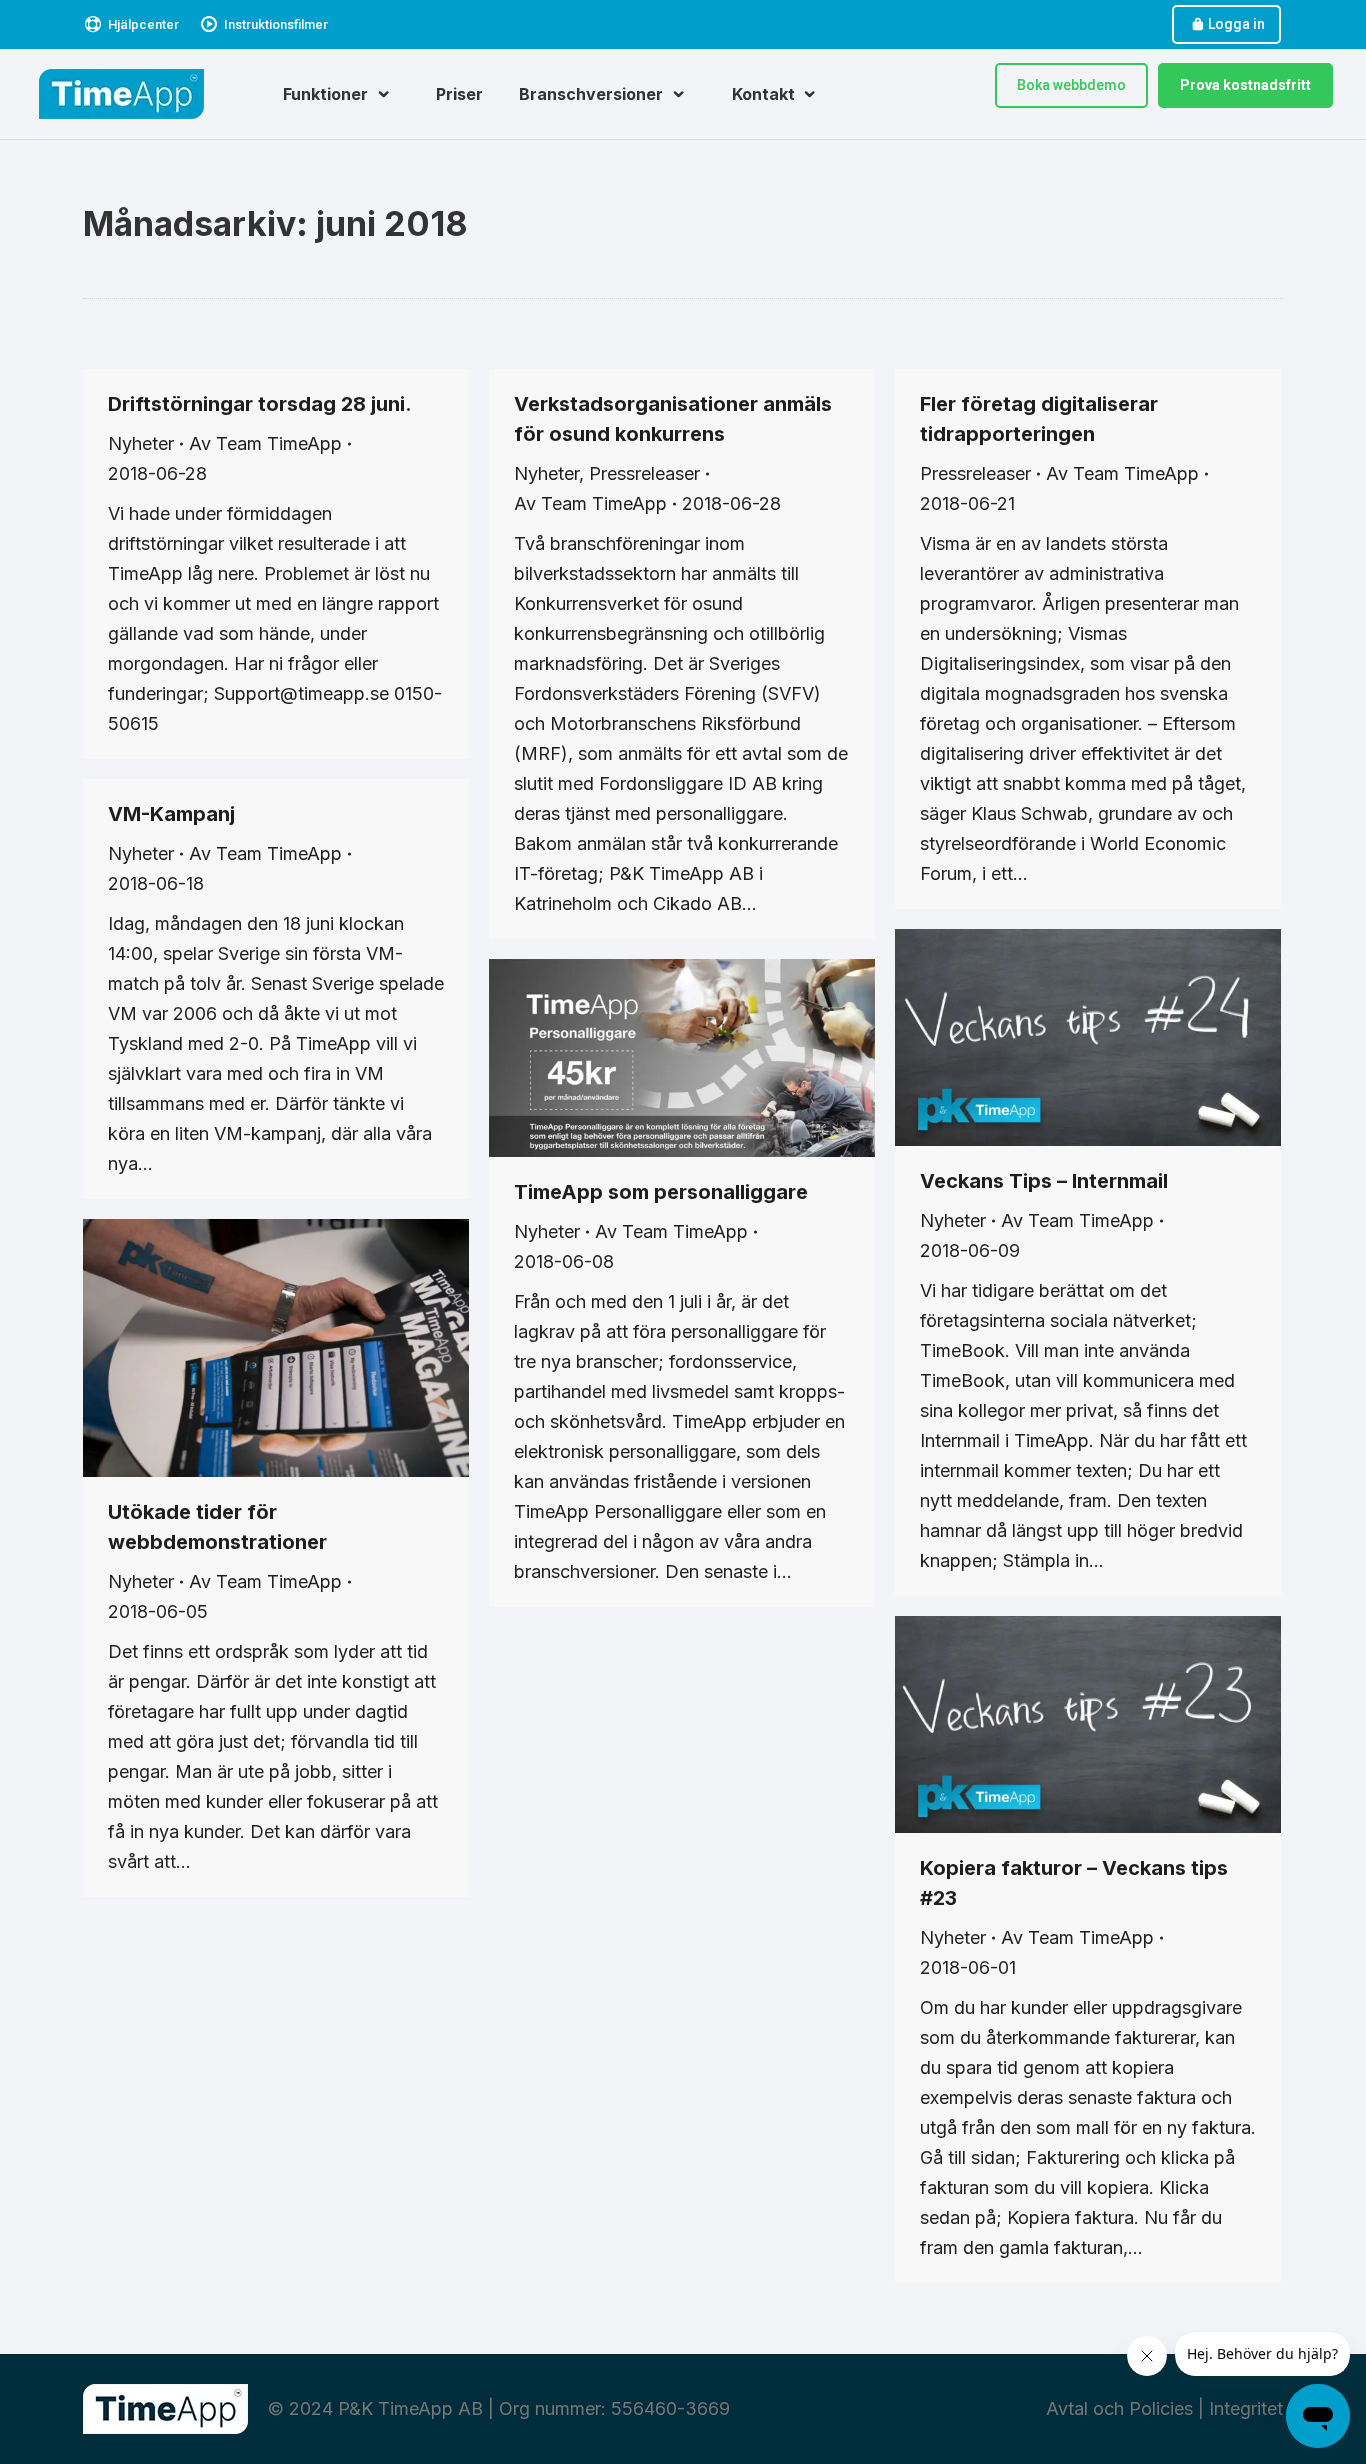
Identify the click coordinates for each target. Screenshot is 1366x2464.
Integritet (1246, 2408)
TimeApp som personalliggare (661, 1192)
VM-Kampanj (171, 814)
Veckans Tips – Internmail (1044, 1181)
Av (265, 443)
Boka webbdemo (1071, 85)
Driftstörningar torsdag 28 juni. (260, 404)
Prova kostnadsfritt (1245, 85)
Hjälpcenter (143, 24)
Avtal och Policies (1119, 2408)
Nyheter (141, 443)
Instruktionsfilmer (276, 24)
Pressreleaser (644, 473)
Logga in (1236, 24)
